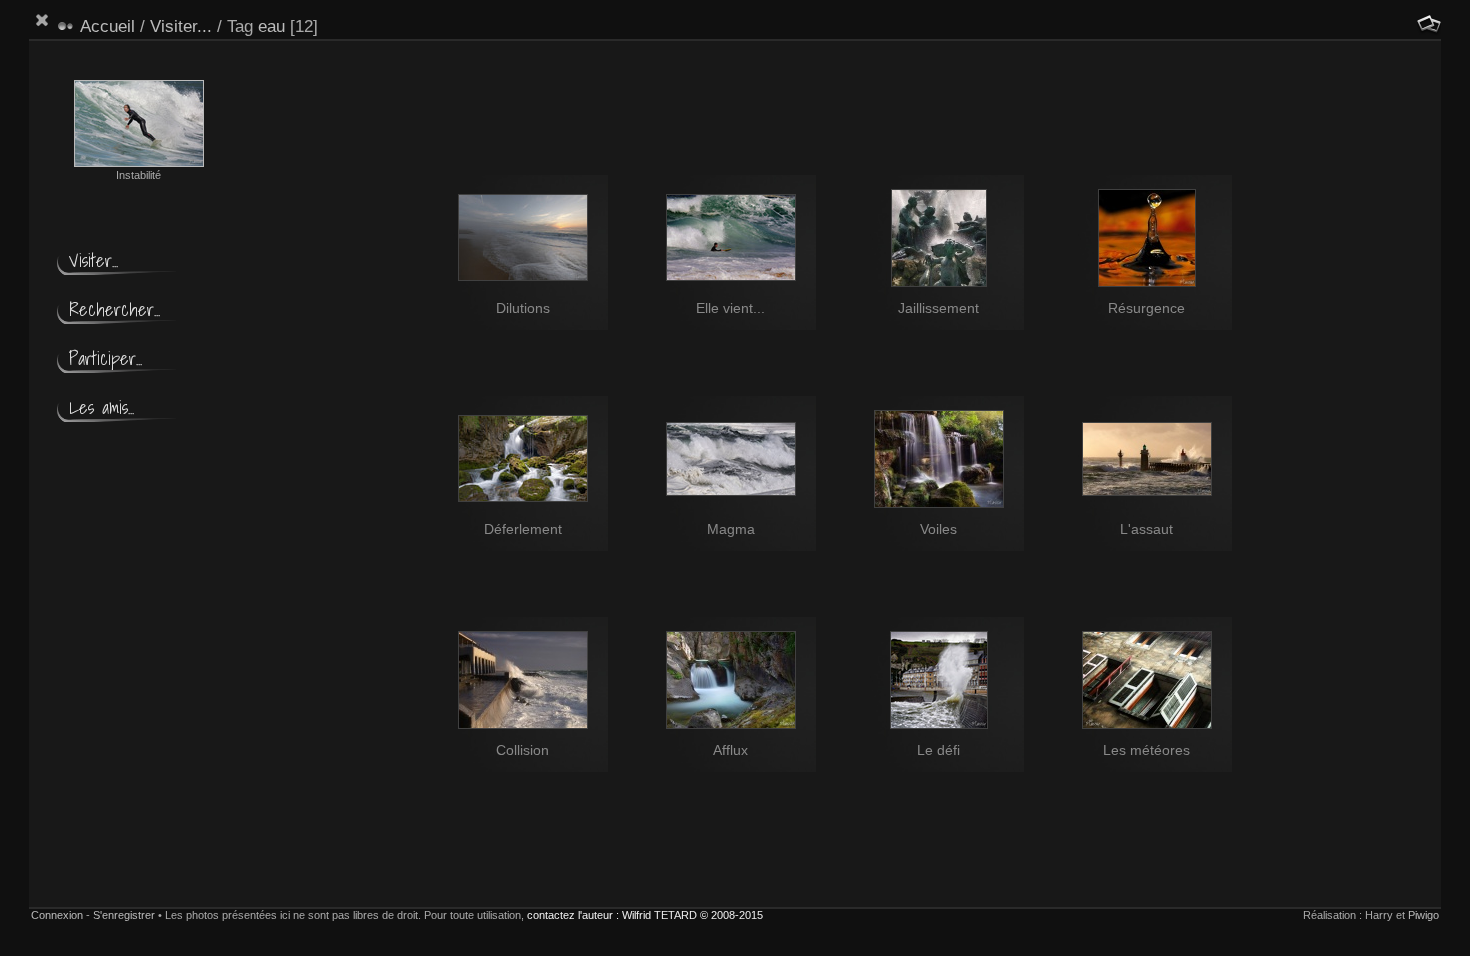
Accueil (107, 26)
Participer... (105, 358)
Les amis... (101, 407)
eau (271, 26)
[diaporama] (1429, 24)
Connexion (57, 915)
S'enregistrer (124, 915)
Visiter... (181, 26)
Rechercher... (114, 309)
